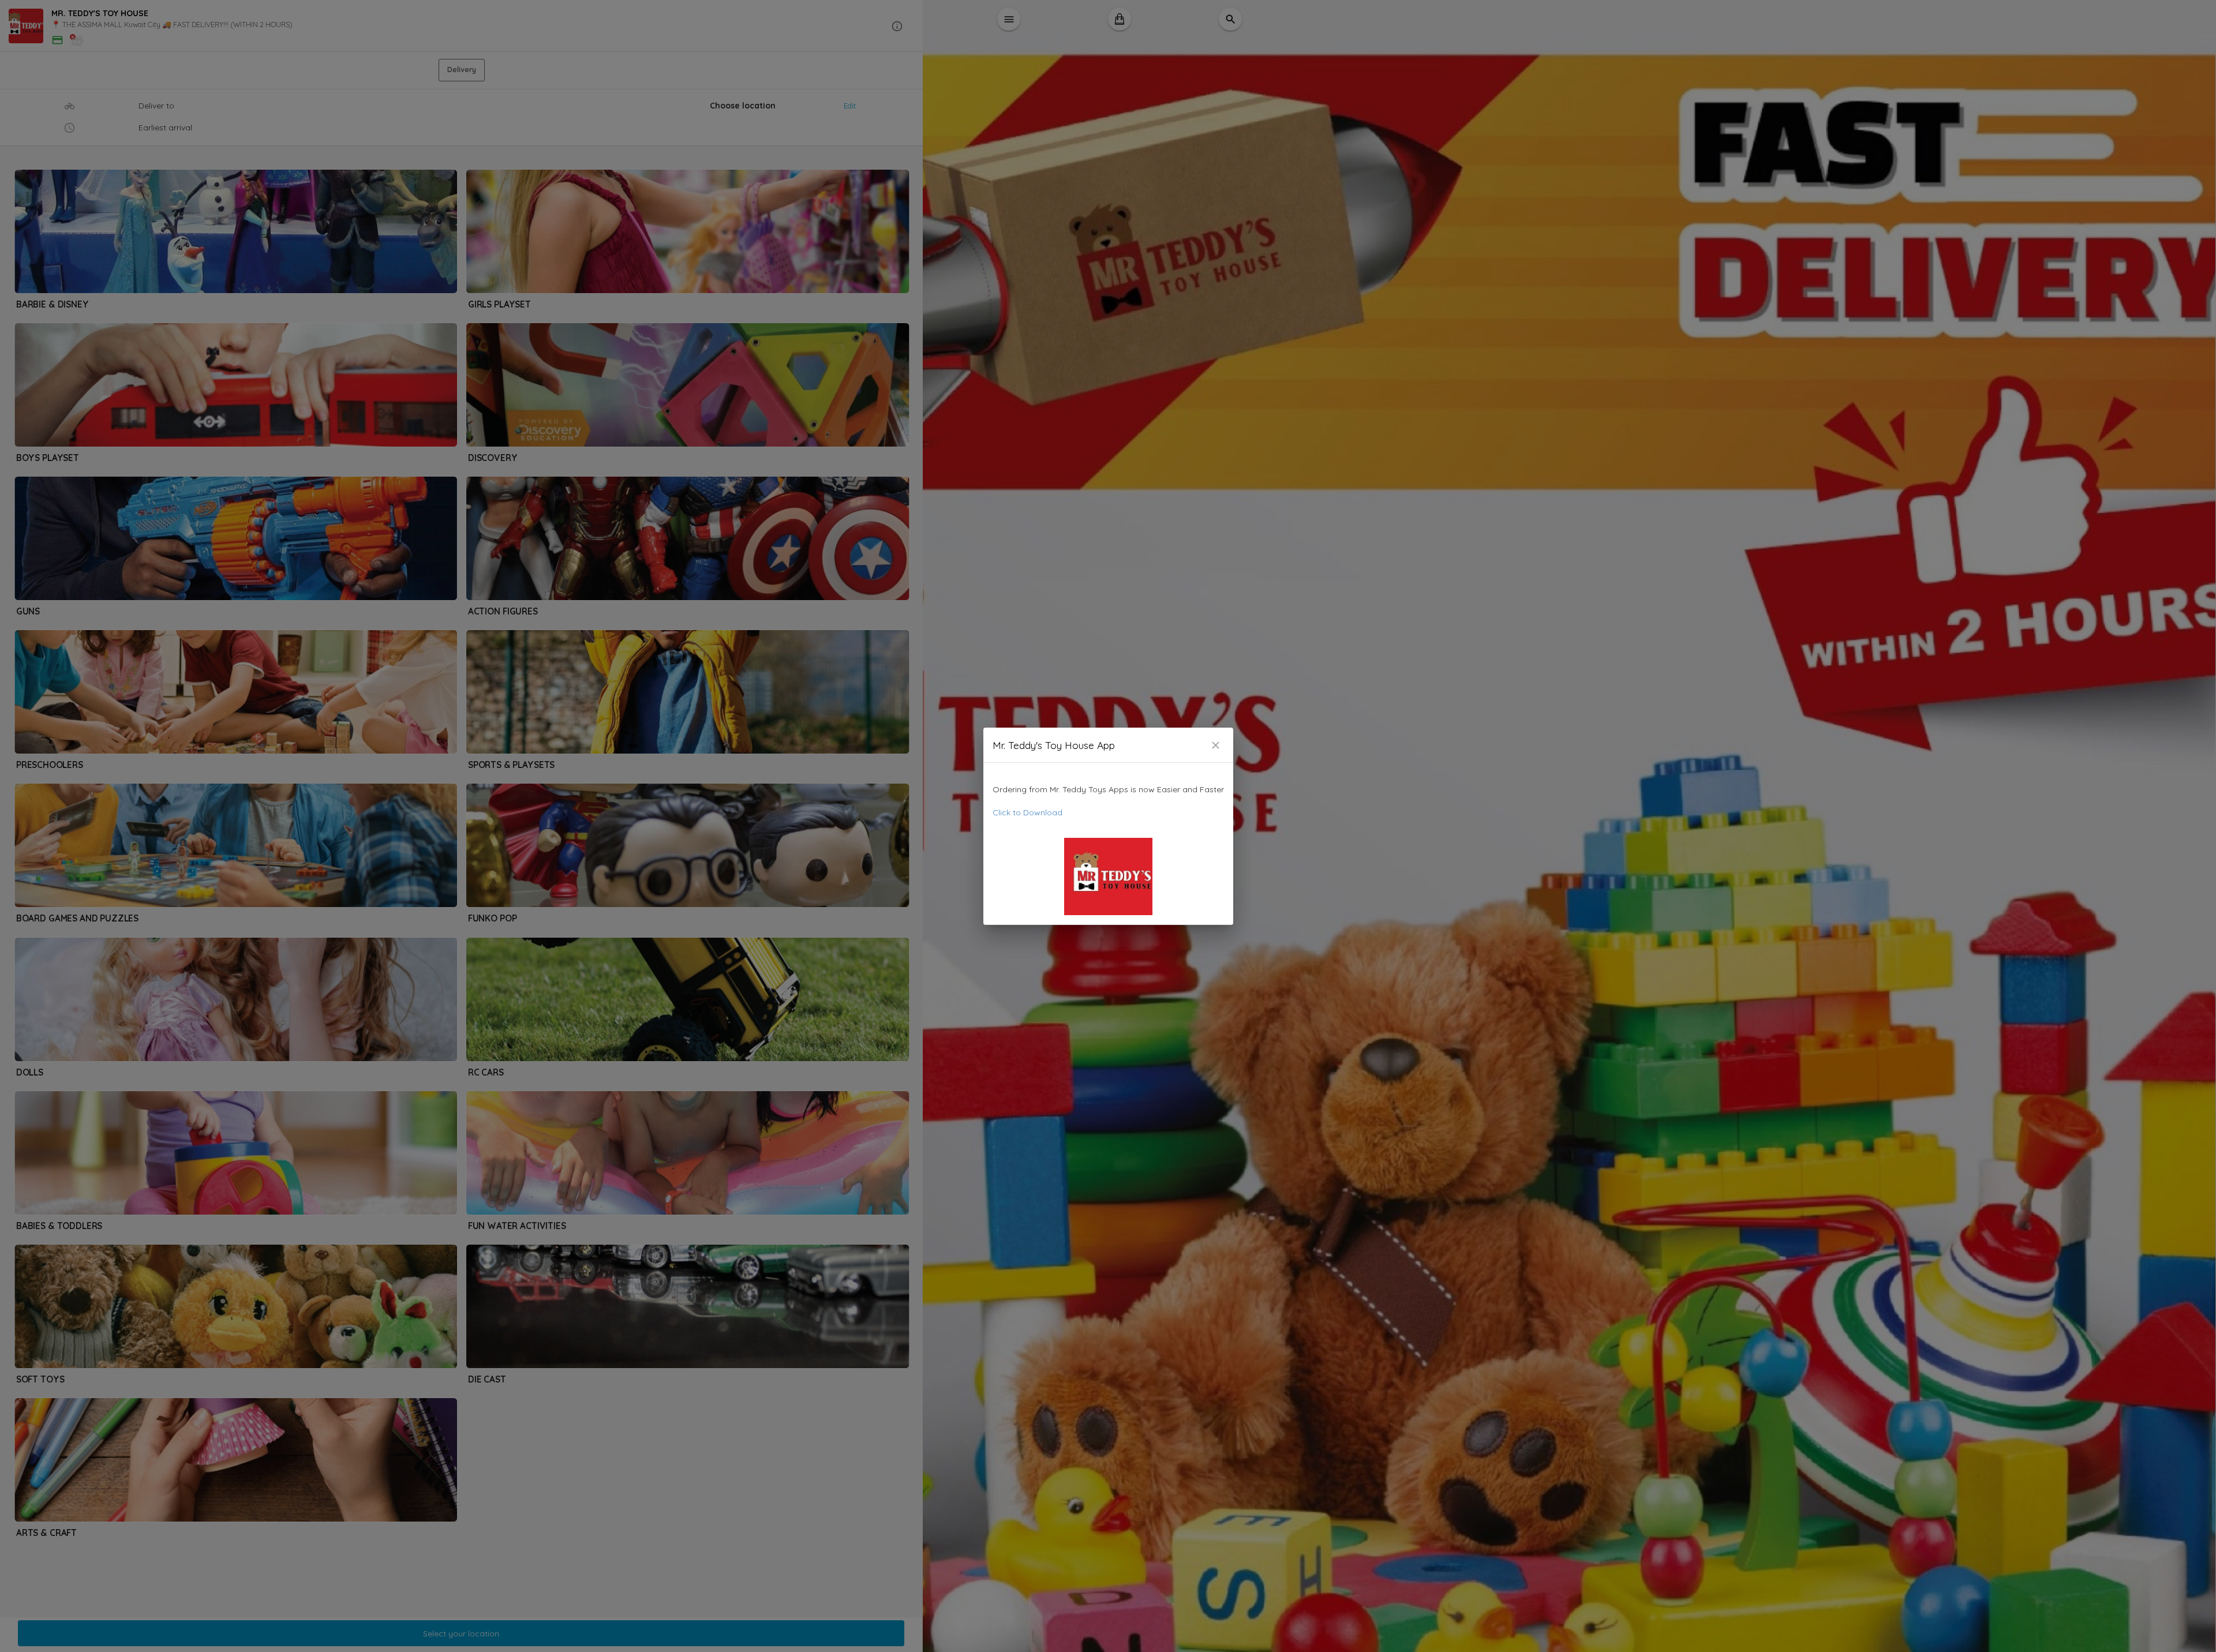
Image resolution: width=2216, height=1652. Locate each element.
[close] (1216, 745)
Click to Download (1027, 812)
